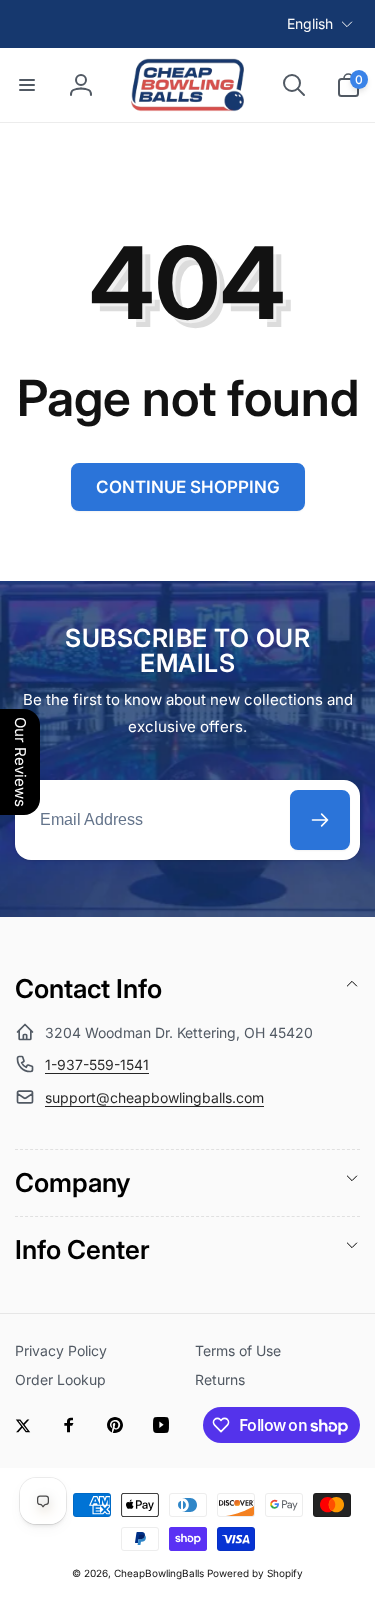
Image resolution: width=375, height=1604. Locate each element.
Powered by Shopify (255, 1573)
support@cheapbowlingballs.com (154, 1097)
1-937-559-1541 (97, 1064)
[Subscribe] (320, 820)
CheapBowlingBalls (159, 1573)
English (310, 23)
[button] (27, 85)
